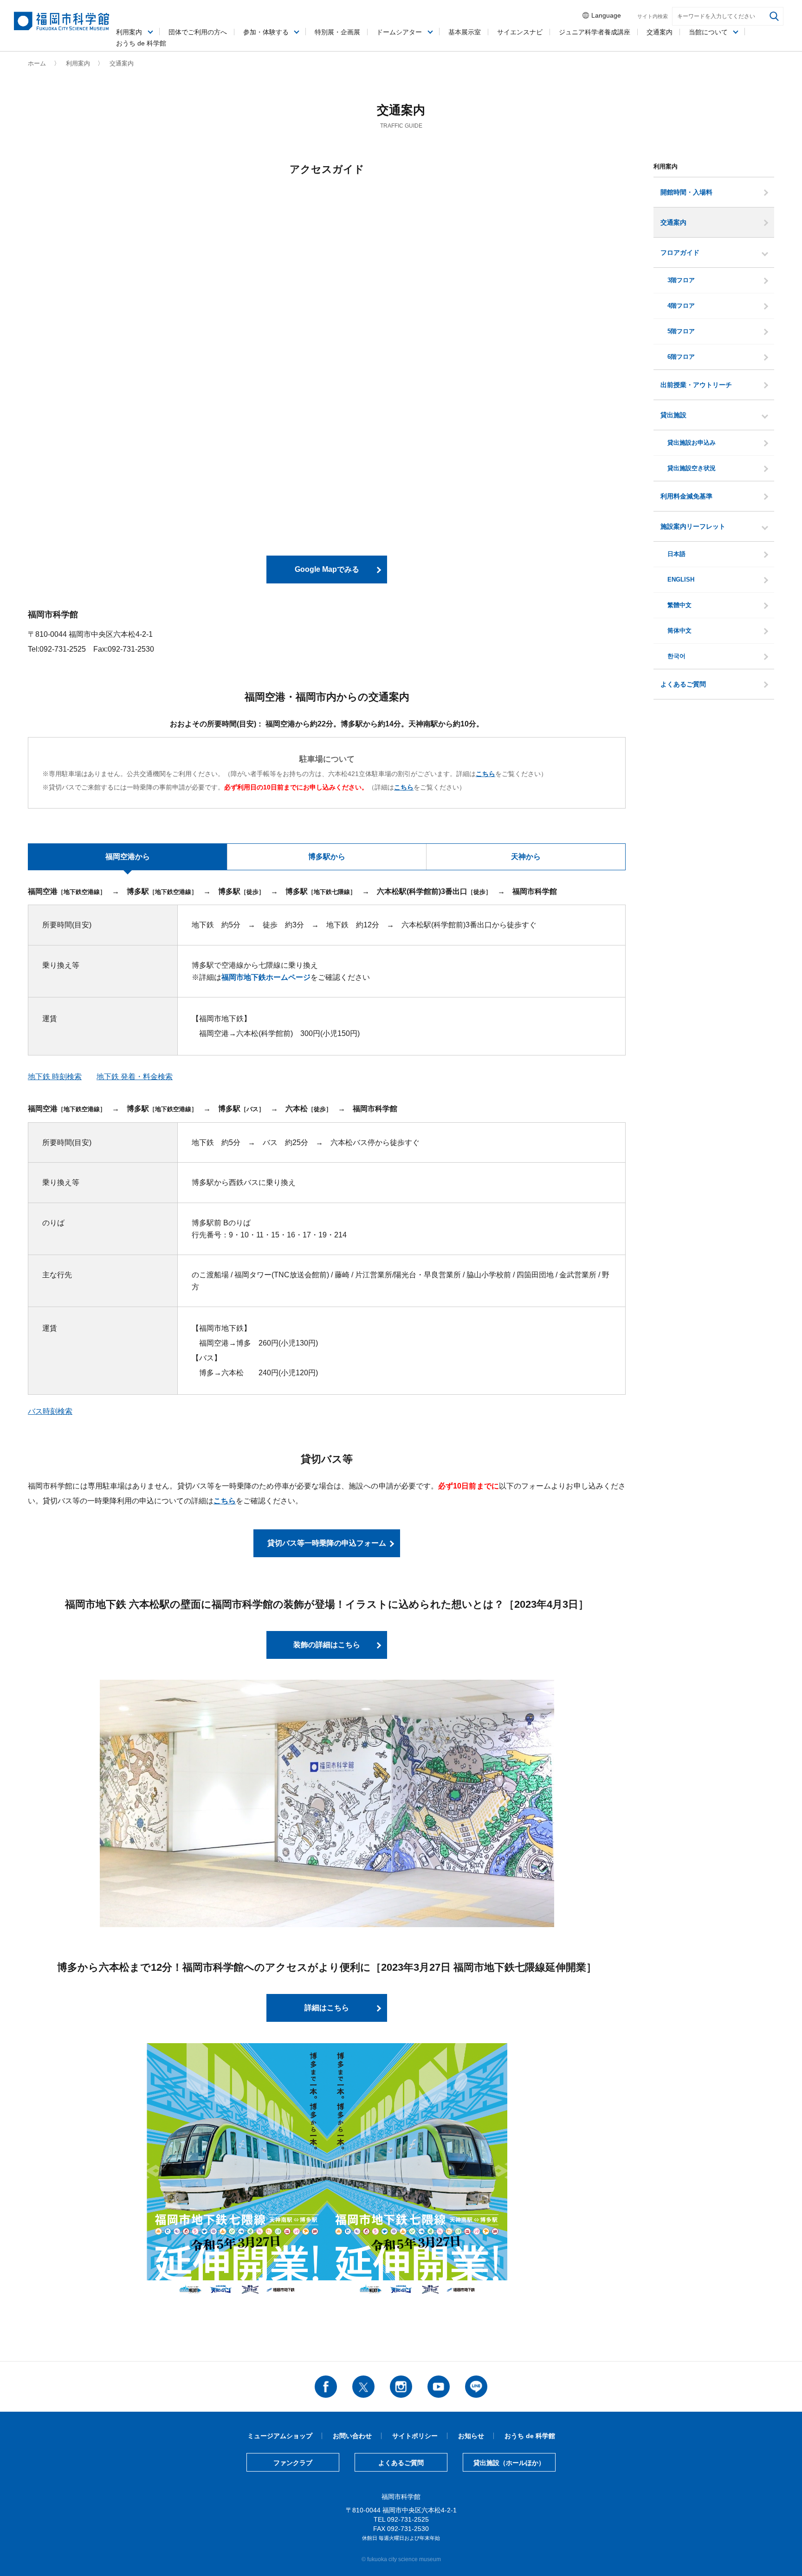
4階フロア (681, 306)
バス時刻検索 (50, 1411)
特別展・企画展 (337, 32)
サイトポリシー (415, 2436)
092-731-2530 (408, 2529)
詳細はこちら (327, 2008)
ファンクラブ (293, 2463)
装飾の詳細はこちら (327, 1645)
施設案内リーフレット (693, 526)
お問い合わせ (352, 2436)
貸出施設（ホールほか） (509, 2463)
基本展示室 (465, 32)
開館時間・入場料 (686, 192)
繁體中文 (679, 605)
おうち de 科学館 (141, 43)
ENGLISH (681, 580)
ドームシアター (399, 32)
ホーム (37, 63)
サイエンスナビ (520, 32)
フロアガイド (680, 252)
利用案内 (129, 32)
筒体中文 (679, 631)
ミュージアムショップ (280, 2436)
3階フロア (681, 280)
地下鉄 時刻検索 (55, 1077)
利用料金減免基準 (686, 496)
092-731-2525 (408, 2519)
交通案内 (673, 222)
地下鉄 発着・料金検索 (135, 1077)
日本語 (676, 554)
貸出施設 (673, 415)
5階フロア (681, 331)
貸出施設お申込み (692, 443)
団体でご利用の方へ (198, 32)
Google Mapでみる (327, 569)
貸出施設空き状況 (692, 468)
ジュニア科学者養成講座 (595, 32)
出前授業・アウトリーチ (696, 385)
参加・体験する (266, 32)
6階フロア (681, 357)
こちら (225, 1501)
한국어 (676, 656)
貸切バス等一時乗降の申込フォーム (327, 1543)
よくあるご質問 (683, 684)
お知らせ (471, 2436)
